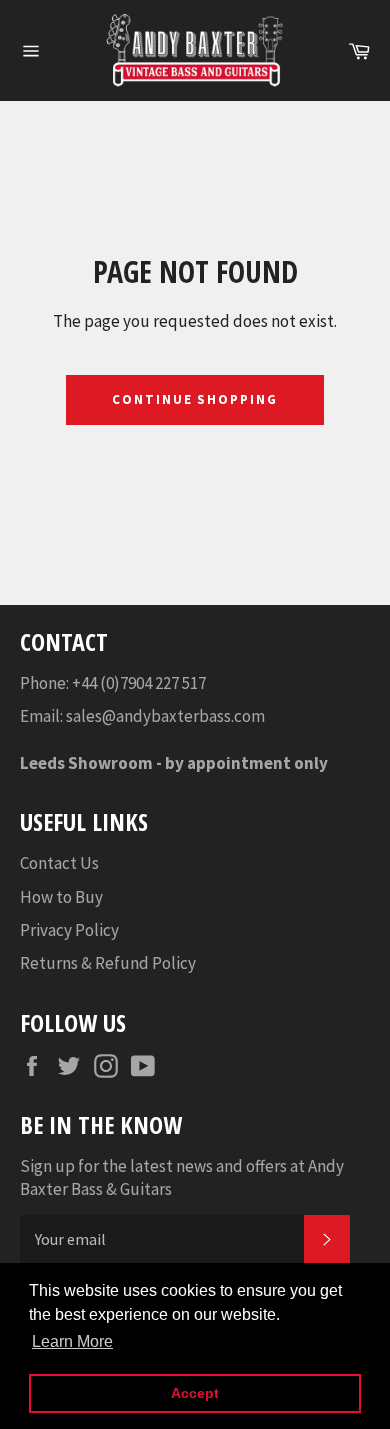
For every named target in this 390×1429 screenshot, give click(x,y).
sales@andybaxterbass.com (165, 716)
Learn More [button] (72, 1341)
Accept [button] (195, 1393)
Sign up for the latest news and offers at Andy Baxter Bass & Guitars (182, 1177)
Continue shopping (195, 399)
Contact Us (59, 863)
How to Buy (61, 897)
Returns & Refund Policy (108, 963)
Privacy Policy (69, 930)
